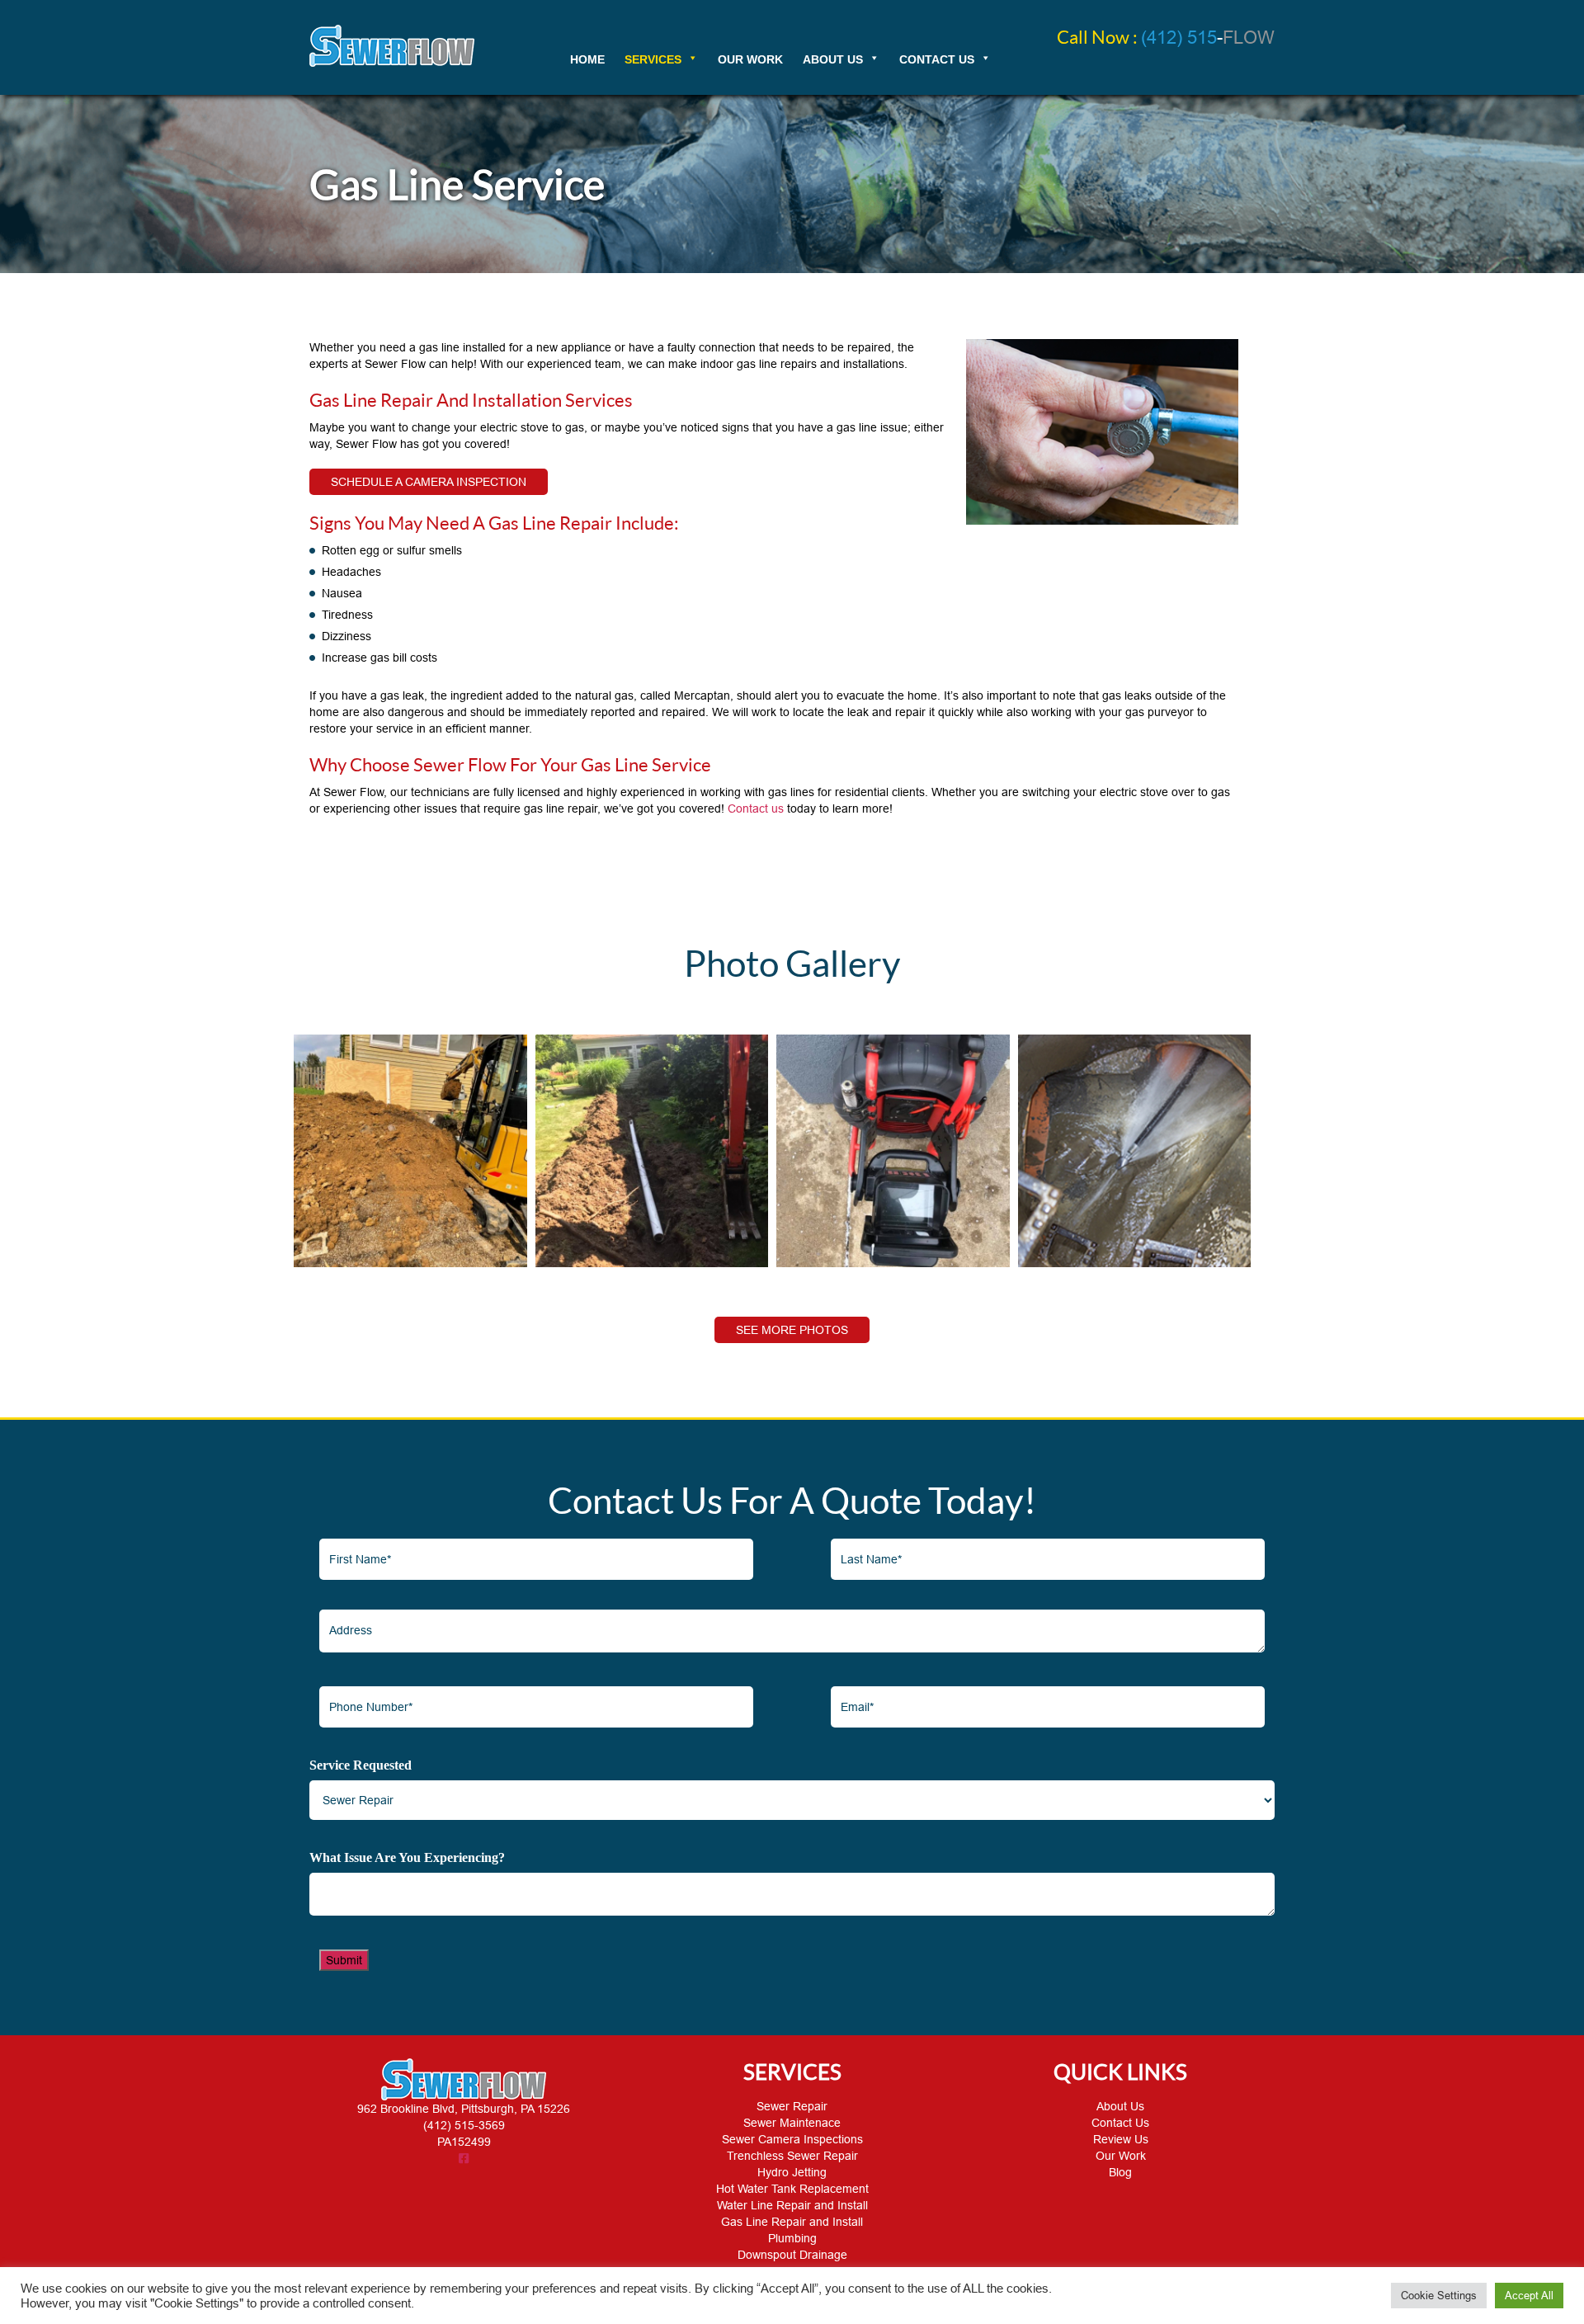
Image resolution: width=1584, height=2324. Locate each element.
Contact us (756, 808)
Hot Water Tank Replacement (792, 2189)
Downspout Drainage (792, 2255)
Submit (344, 1960)
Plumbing (792, 2238)
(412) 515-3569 (464, 2125)
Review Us (1121, 2139)
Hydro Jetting (792, 2172)
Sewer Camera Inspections (792, 2139)
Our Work (1121, 2156)
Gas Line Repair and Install (792, 2222)
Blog (1120, 2172)
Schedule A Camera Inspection (429, 482)
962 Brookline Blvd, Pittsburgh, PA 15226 (464, 2109)
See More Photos (792, 1330)
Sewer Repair (792, 2106)
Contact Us (1120, 2123)
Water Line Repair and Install (792, 2205)
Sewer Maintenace (792, 2123)
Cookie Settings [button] (1439, 2296)
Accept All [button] (1529, 2296)
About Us (1120, 2106)
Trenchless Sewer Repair (792, 2156)
